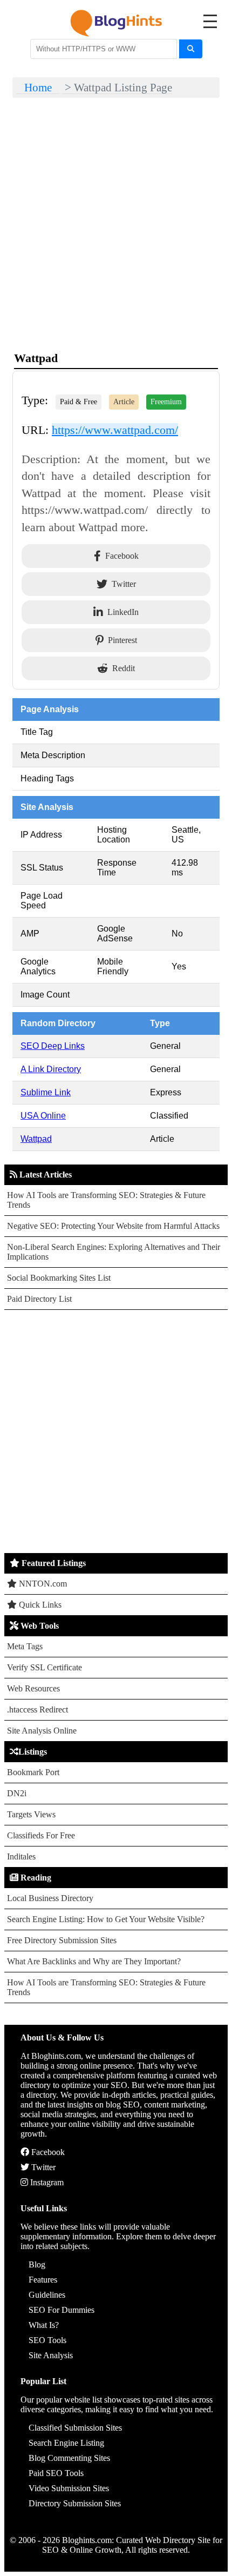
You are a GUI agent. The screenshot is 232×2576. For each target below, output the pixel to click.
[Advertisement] (116, 1431)
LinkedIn (123, 612)
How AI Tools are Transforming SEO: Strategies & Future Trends (106, 1200)
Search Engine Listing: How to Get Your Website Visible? (106, 1919)
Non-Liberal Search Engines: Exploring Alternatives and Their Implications (114, 1252)
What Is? (44, 2325)
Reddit (124, 668)
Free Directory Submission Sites (62, 1940)
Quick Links (39, 1605)
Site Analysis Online (42, 1731)
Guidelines (47, 2295)
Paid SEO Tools (56, 2473)
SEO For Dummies (62, 2310)
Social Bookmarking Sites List (59, 1278)
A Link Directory (51, 1069)
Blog (37, 2264)
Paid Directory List (39, 1299)
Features (43, 2280)
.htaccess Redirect (37, 1709)
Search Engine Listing (66, 2443)
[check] (191, 49)
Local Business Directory (50, 1898)
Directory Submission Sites (75, 2503)
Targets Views (31, 1814)
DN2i (17, 1793)
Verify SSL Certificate (45, 1667)
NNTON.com (42, 1584)
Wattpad (36, 1139)
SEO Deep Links (53, 1046)
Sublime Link (46, 1092)
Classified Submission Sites (75, 2428)
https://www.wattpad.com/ (115, 430)
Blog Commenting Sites (69, 2458)
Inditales (21, 1856)
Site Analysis (51, 2355)
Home (38, 87)
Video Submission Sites (69, 2488)
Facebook (122, 556)
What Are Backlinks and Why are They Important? (94, 1961)
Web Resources (33, 1688)
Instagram (46, 2182)
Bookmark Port (33, 1772)
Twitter (124, 584)
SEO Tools (47, 2340)
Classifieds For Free (41, 1835)
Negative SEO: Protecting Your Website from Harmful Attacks (113, 1226)
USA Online (43, 1116)
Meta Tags (25, 1646)
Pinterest (122, 640)
